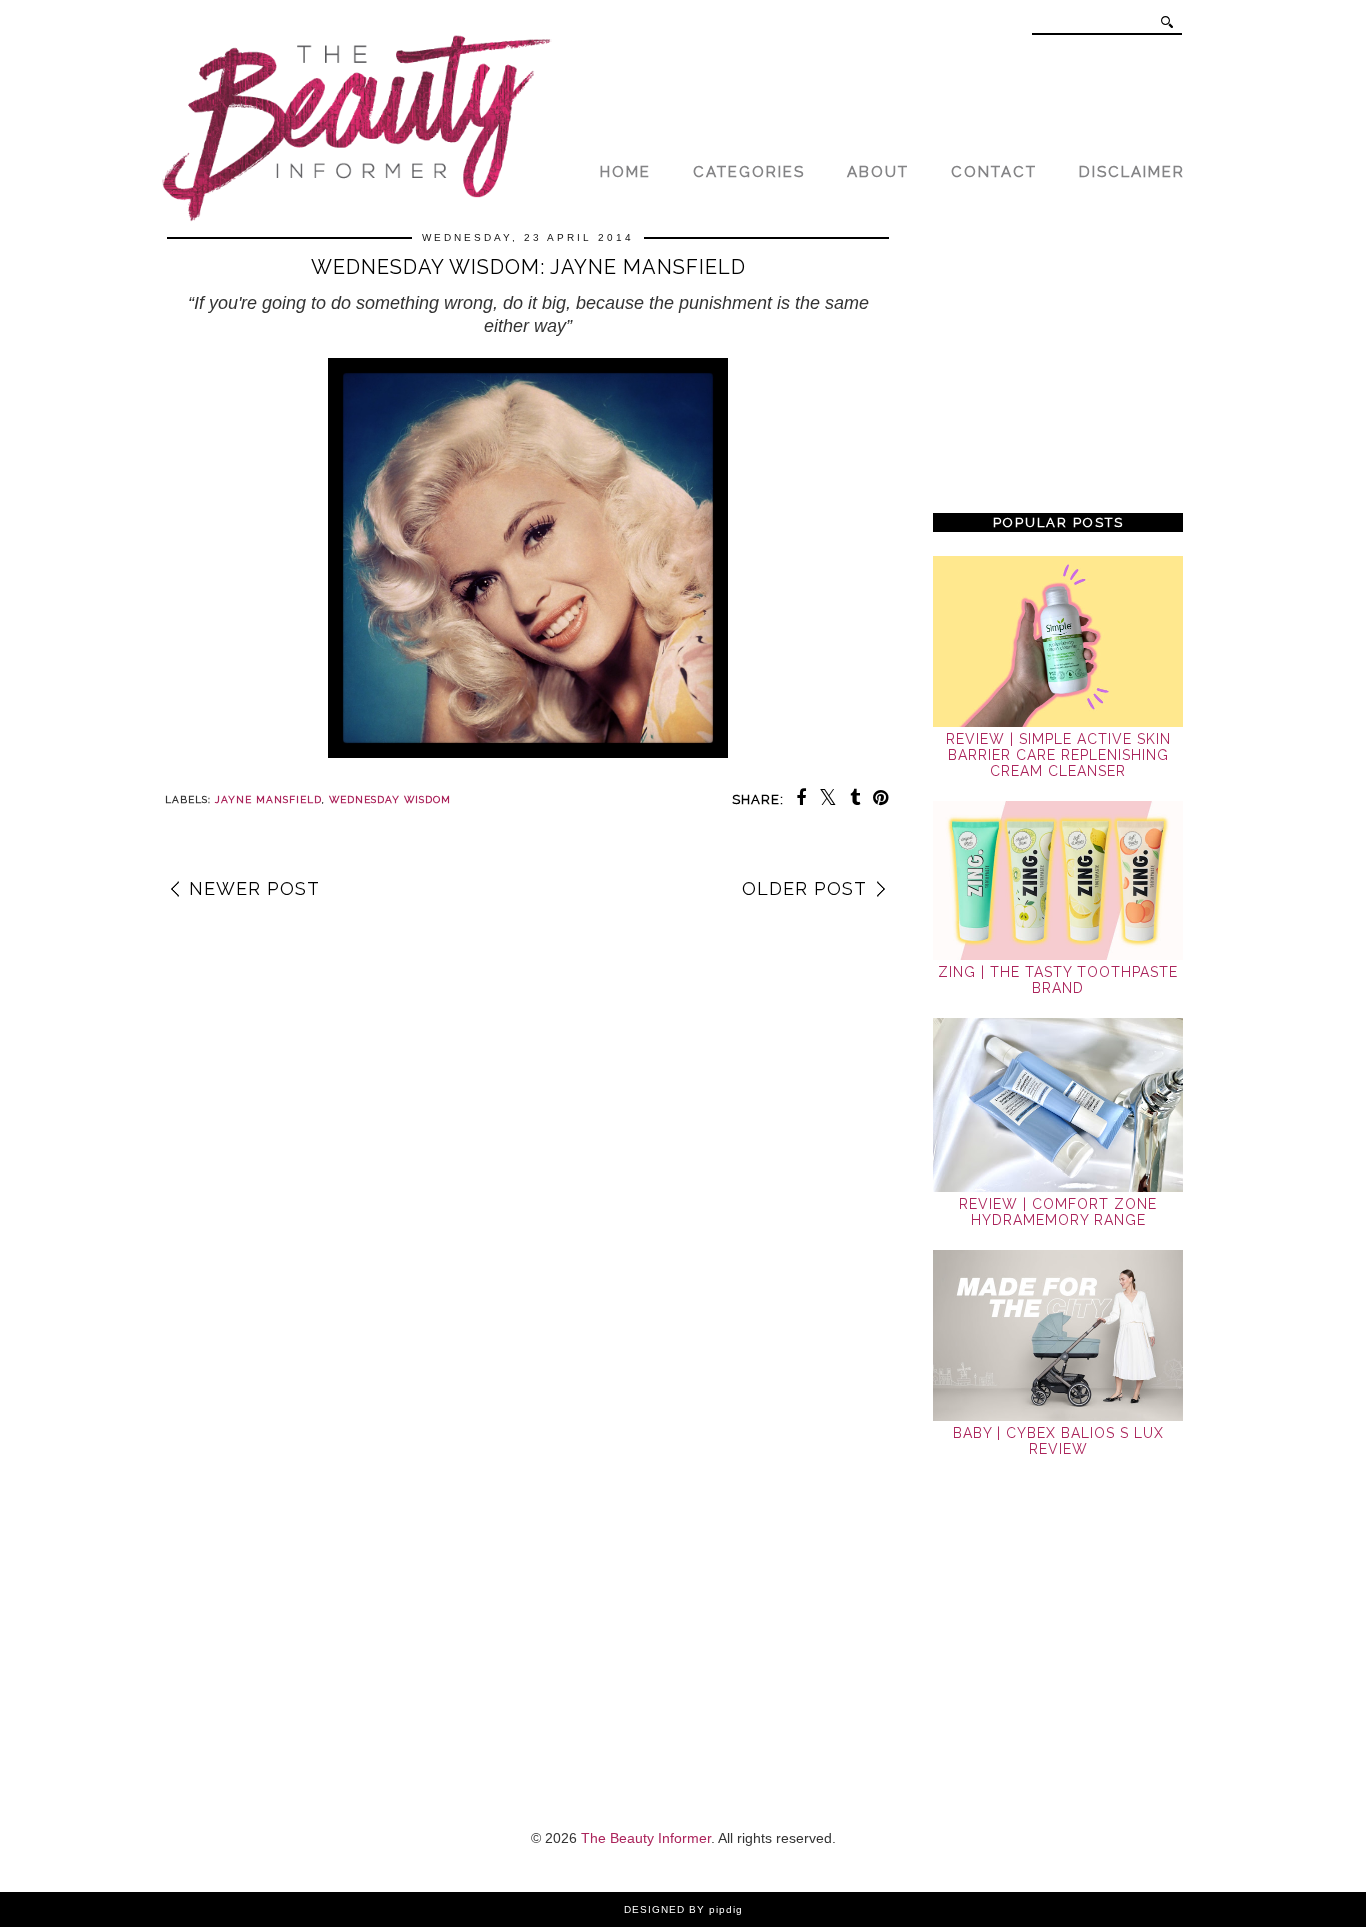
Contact (994, 172)
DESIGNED (654, 1909)
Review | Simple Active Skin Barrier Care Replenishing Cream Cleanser (1058, 755)
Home (625, 172)
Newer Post (254, 888)
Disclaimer (1132, 172)
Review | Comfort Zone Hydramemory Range (1058, 1212)
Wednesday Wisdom (390, 799)
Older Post (804, 888)
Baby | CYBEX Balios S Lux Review (1058, 1441)
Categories (749, 172)
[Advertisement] (1058, 362)
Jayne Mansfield (268, 799)
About (878, 172)
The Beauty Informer (646, 1838)
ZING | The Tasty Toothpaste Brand (1058, 980)
